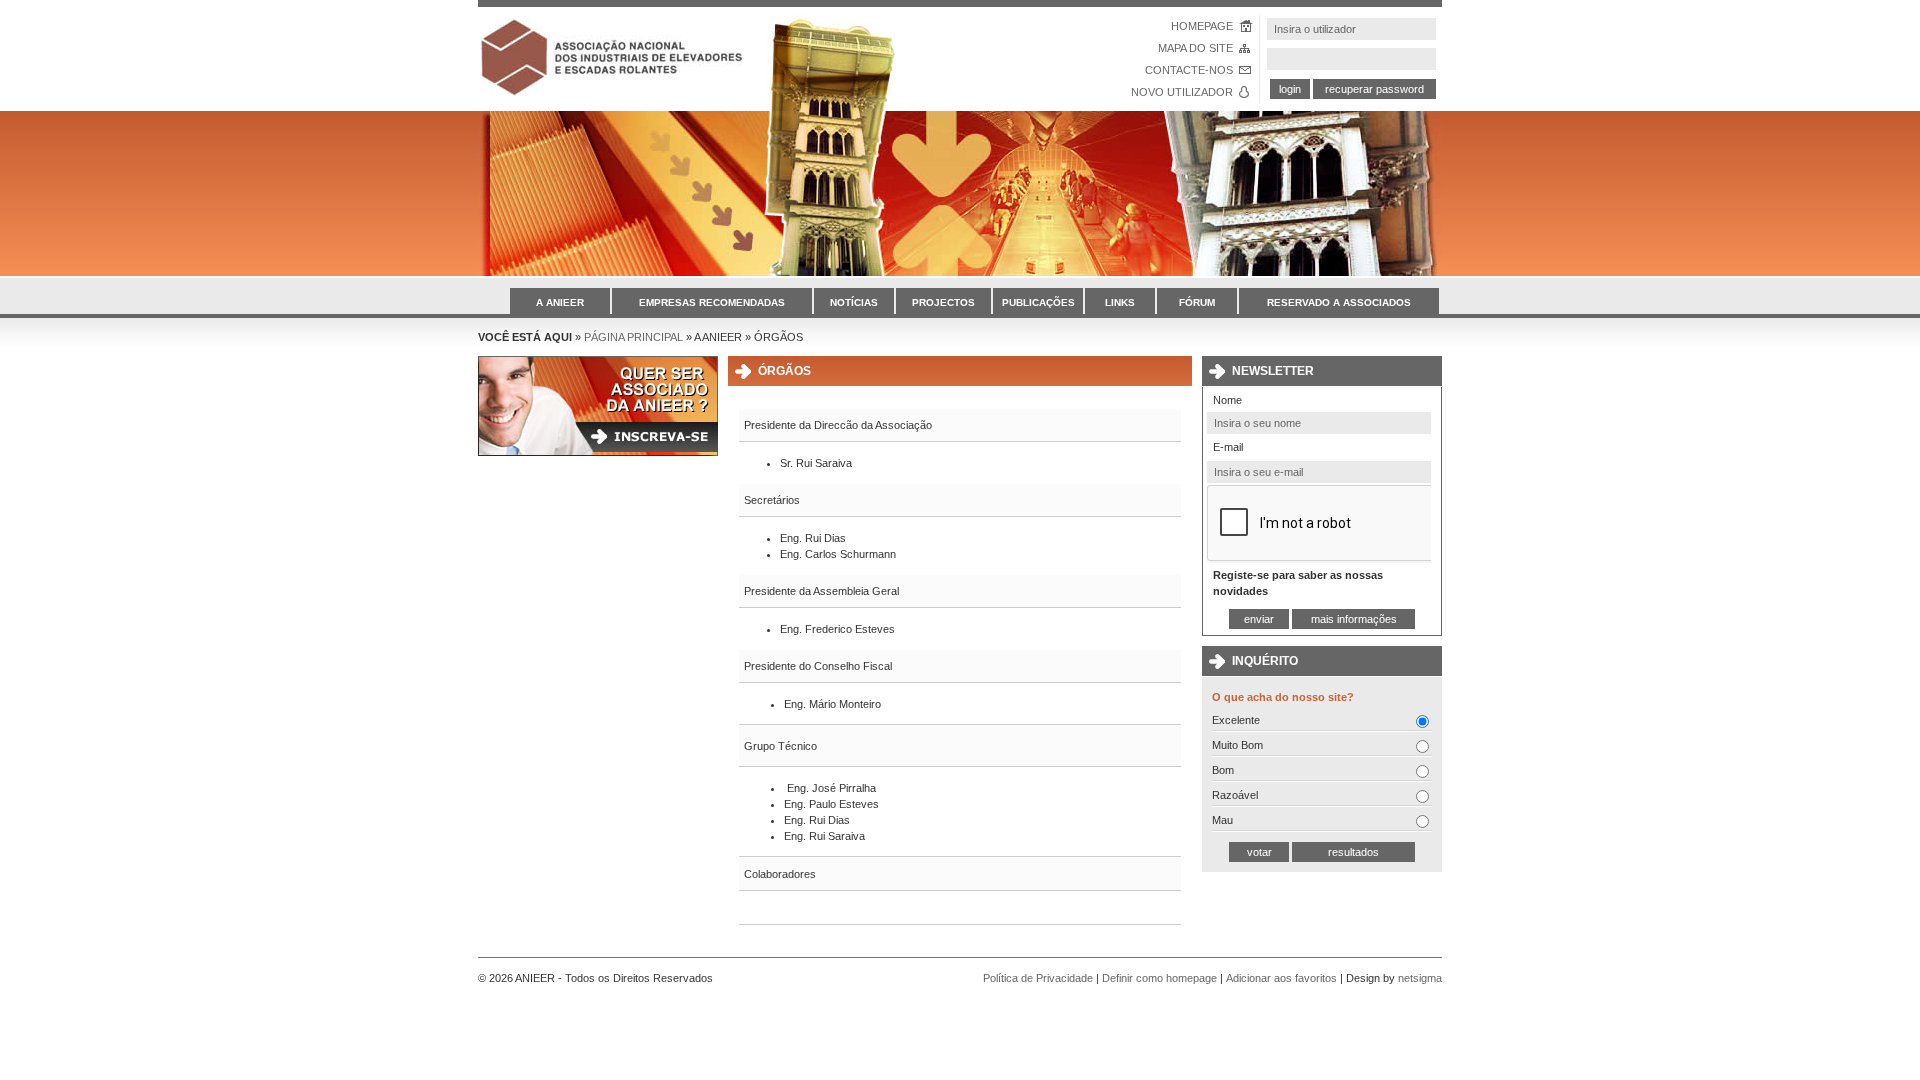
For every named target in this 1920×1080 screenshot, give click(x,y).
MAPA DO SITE (1195, 48)
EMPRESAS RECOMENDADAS (712, 302)
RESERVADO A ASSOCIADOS (1339, 302)
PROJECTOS (943, 302)
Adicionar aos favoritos (1281, 978)
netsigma (1420, 978)
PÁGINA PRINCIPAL (633, 337)
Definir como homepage (1159, 978)
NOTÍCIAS (854, 302)
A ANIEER (560, 302)
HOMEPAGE (1202, 26)
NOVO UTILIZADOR (1182, 92)
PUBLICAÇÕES (1038, 302)
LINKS (1120, 302)
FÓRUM (1197, 302)
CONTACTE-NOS (1189, 70)
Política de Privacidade (1038, 978)
